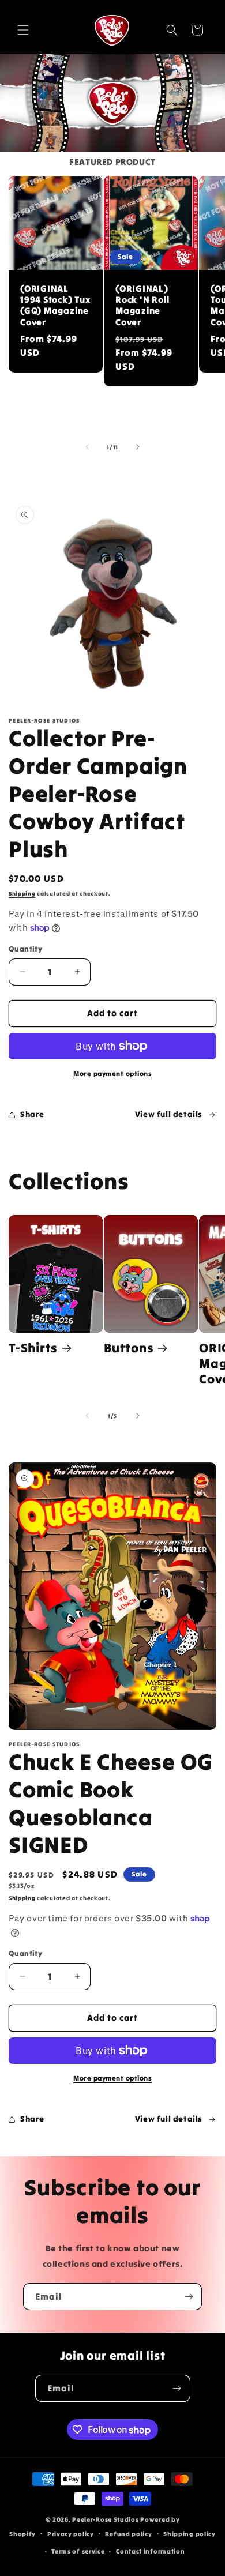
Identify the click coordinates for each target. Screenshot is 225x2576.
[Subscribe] (189, 2297)
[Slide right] (138, 447)
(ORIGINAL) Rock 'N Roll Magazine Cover (142, 305)
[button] (23, 30)
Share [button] (32, 1114)
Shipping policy (190, 2534)
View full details (169, 1114)
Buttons (129, 1348)
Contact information (150, 2551)
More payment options (112, 1073)
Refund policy (128, 2534)
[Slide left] (87, 447)
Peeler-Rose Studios (105, 2519)
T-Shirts (33, 1348)
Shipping (22, 894)
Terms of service (78, 2551)
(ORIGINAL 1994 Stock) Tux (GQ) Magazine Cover (55, 305)
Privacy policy (71, 2534)
